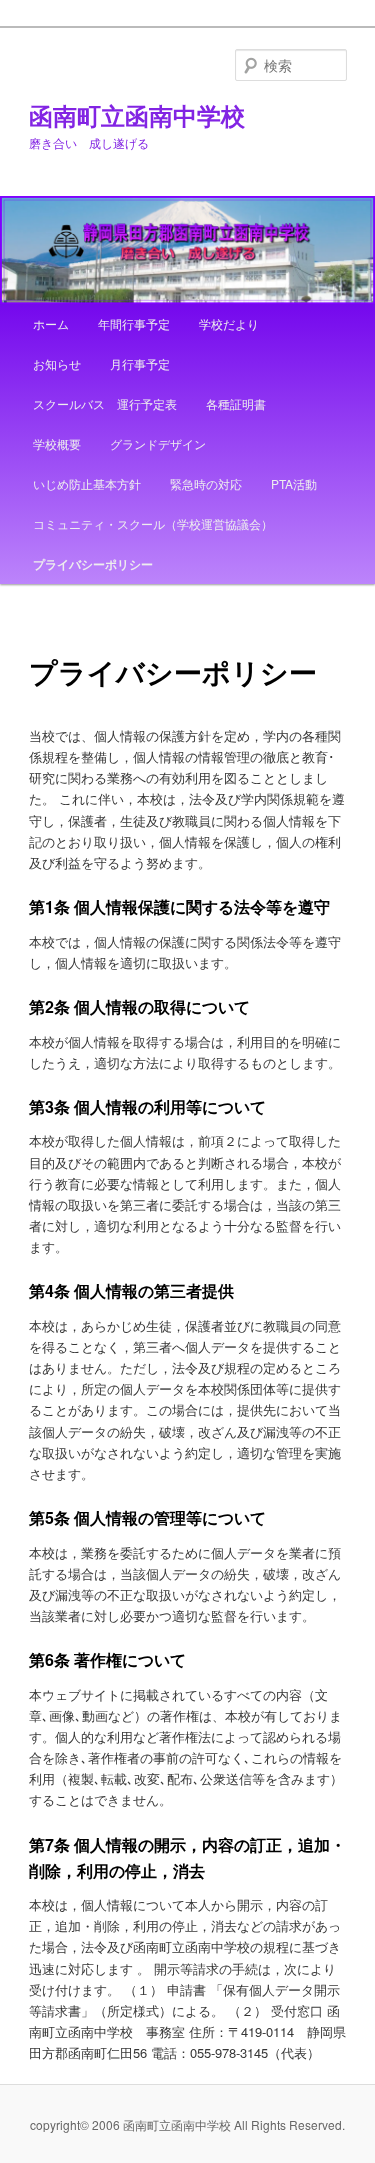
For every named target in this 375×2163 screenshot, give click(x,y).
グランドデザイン (158, 443)
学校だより (229, 323)
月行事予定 (140, 363)
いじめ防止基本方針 (87, 483)
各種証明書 (236, 403)
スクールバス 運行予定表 (105, 403)
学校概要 (57, 443)
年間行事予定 (134, 323)
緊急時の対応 (206, 483)
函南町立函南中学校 (137, 115)
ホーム (51, 323)
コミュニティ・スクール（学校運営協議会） (153, 523)
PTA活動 (294, 483)
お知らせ (57, 363)
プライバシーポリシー (93, 564)
